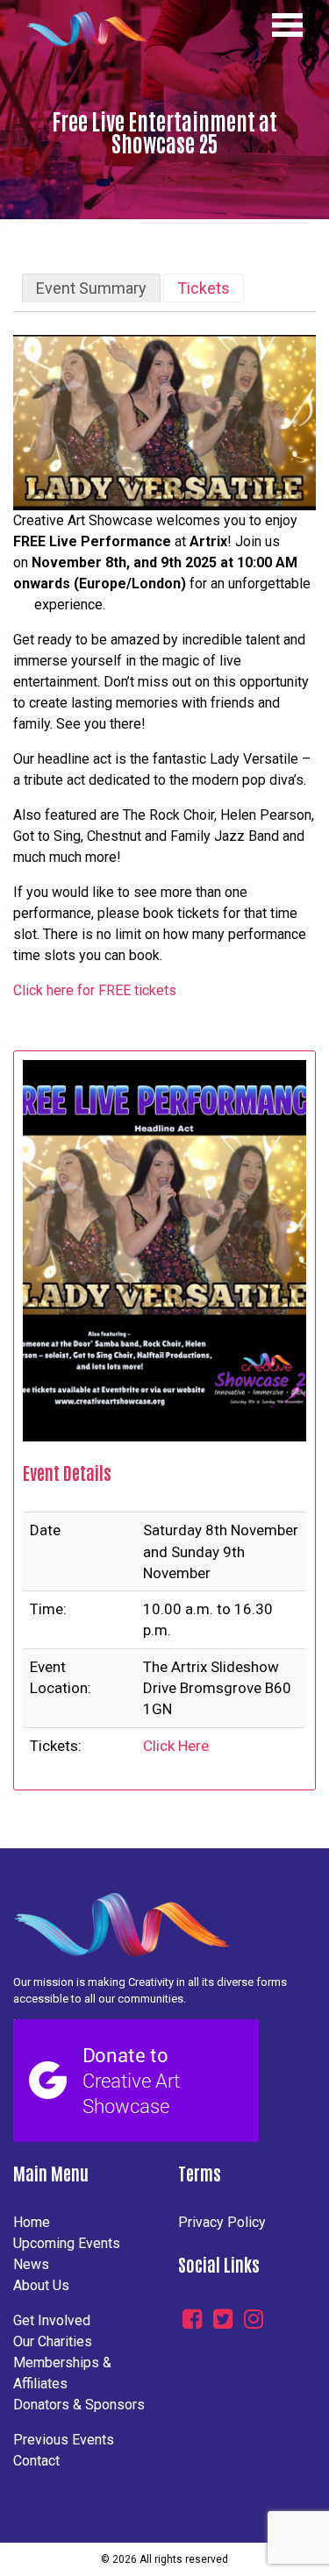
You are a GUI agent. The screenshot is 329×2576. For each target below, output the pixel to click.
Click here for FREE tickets (95, 990)
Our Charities (53, 2341)
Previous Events (64, 2440)
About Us (41, 2285)
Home (32, 2222)
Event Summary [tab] (91, 288)
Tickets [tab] (204, 288)
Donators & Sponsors (79, 2405)
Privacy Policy (222, 2222)
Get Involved (52, 2320)
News (31, 2264)
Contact (36, 2461)
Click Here (176, 1746)
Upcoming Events (67, 2243)
